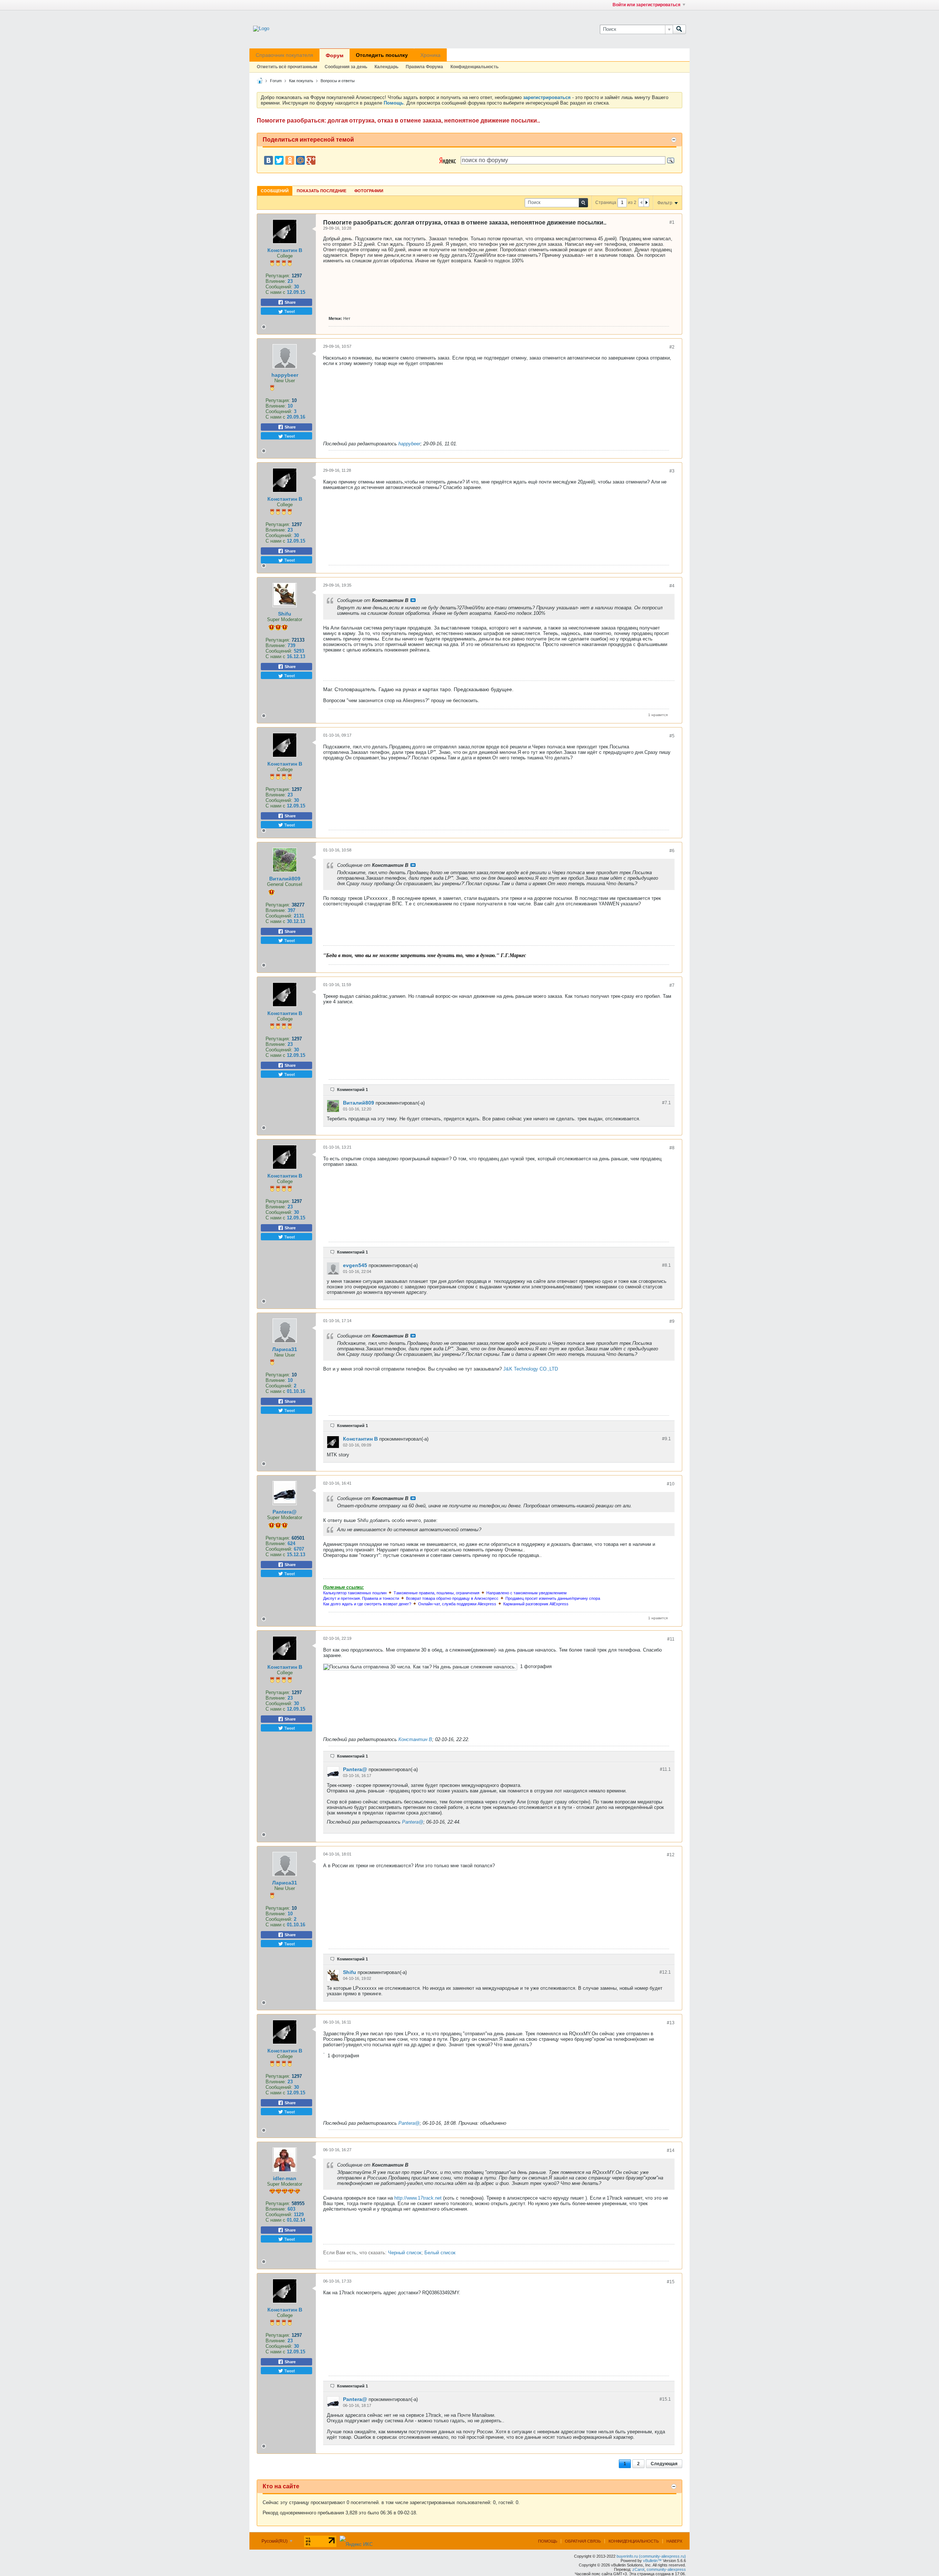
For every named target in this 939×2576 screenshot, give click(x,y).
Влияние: (276, 281)
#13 (671, 2023)
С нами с (276, 292)
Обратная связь (583, 2541)
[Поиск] (679, 29)
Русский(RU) (275, 2541)
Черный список (405, 2253)
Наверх (674, 2541)
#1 (672, 222)
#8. (666, 1265)
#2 (672, 347)
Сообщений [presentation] (275, 191)
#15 (671, 2282)
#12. (665, 1972)
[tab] (275, 191)
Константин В (285, 250)
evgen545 (355, 1265)
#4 (672, 586)
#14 (671, 2150)
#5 (672, 736)
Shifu (285, 614)
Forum (276, 81)
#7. (666, 1103)
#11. (665, 1769)
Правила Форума (424, 67)
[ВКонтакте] (268, 160)
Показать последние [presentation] (321, 191)
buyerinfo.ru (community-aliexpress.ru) (651, 2556)
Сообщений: (279, 287)
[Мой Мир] (300, 160)
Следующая (664, 2464)
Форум (335, 55)
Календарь (386, 67)
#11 (671, 1639)
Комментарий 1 (352, 1090)
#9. (666, 1439)
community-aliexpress (666, 2569)
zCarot (638, 2569)
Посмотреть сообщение (413, 600)
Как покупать (301, 81)
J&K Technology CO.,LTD (531, 1369)
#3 (672, 471)
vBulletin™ (652, 2561)
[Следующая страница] (646, 202)
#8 (672, 1148)
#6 (672, 851)
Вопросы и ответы (338, 81)
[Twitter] (279, 160)
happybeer (285, 375)
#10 (671, 1484)
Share (290, 302)
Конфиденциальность (474, 67)
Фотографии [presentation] (369, 191)
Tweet (289, 311)
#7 (672, 985)
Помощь (548, 2541)
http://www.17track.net (418, 2198)
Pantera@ (285, 1512)
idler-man (285, 2178)
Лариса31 (285, 1349)
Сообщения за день (346, 67)
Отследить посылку (382, 55)
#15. (665, 2399)
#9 (672, 1321)
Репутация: (278, 276)
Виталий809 (285, 879)
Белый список (440, 2253)
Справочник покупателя (284, 55)
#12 (671, 1855)
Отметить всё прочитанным (287, 67)
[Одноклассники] (290, 160)
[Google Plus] (311, 160)
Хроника (430, 55)
